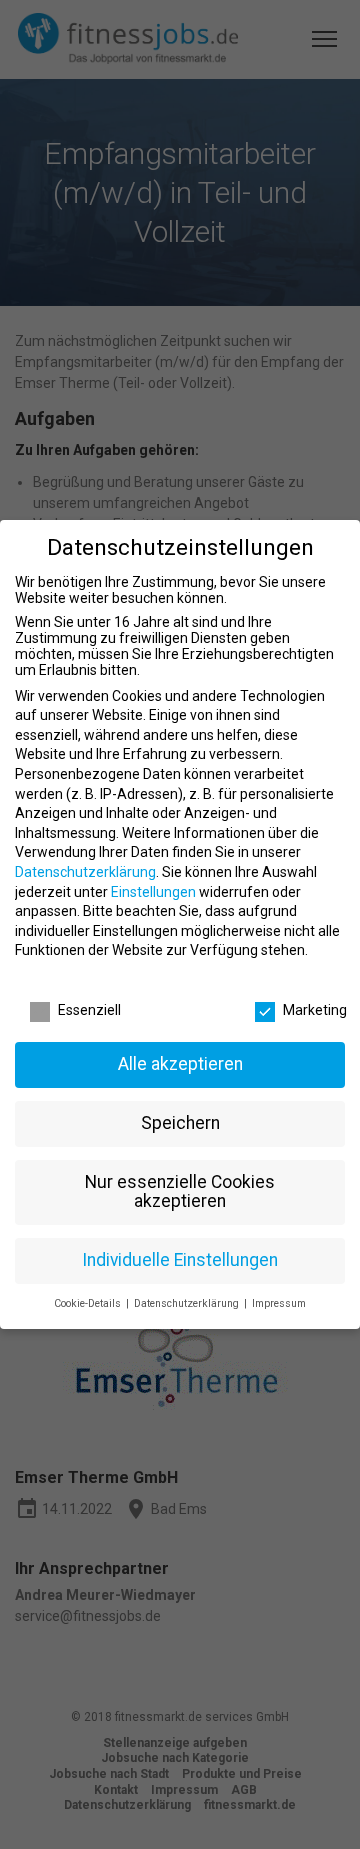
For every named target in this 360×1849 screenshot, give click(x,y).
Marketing (315, 1010)
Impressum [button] (279, 1303)
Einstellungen (153, 892)
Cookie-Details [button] (89, 1303)
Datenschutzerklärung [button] (188, 1303)
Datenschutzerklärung (85, 872)
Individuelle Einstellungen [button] (180, 1260)
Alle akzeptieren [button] (180, 1064)
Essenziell (89, 1010)
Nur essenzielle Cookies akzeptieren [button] (180, 1192)
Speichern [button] (180, 1123)
